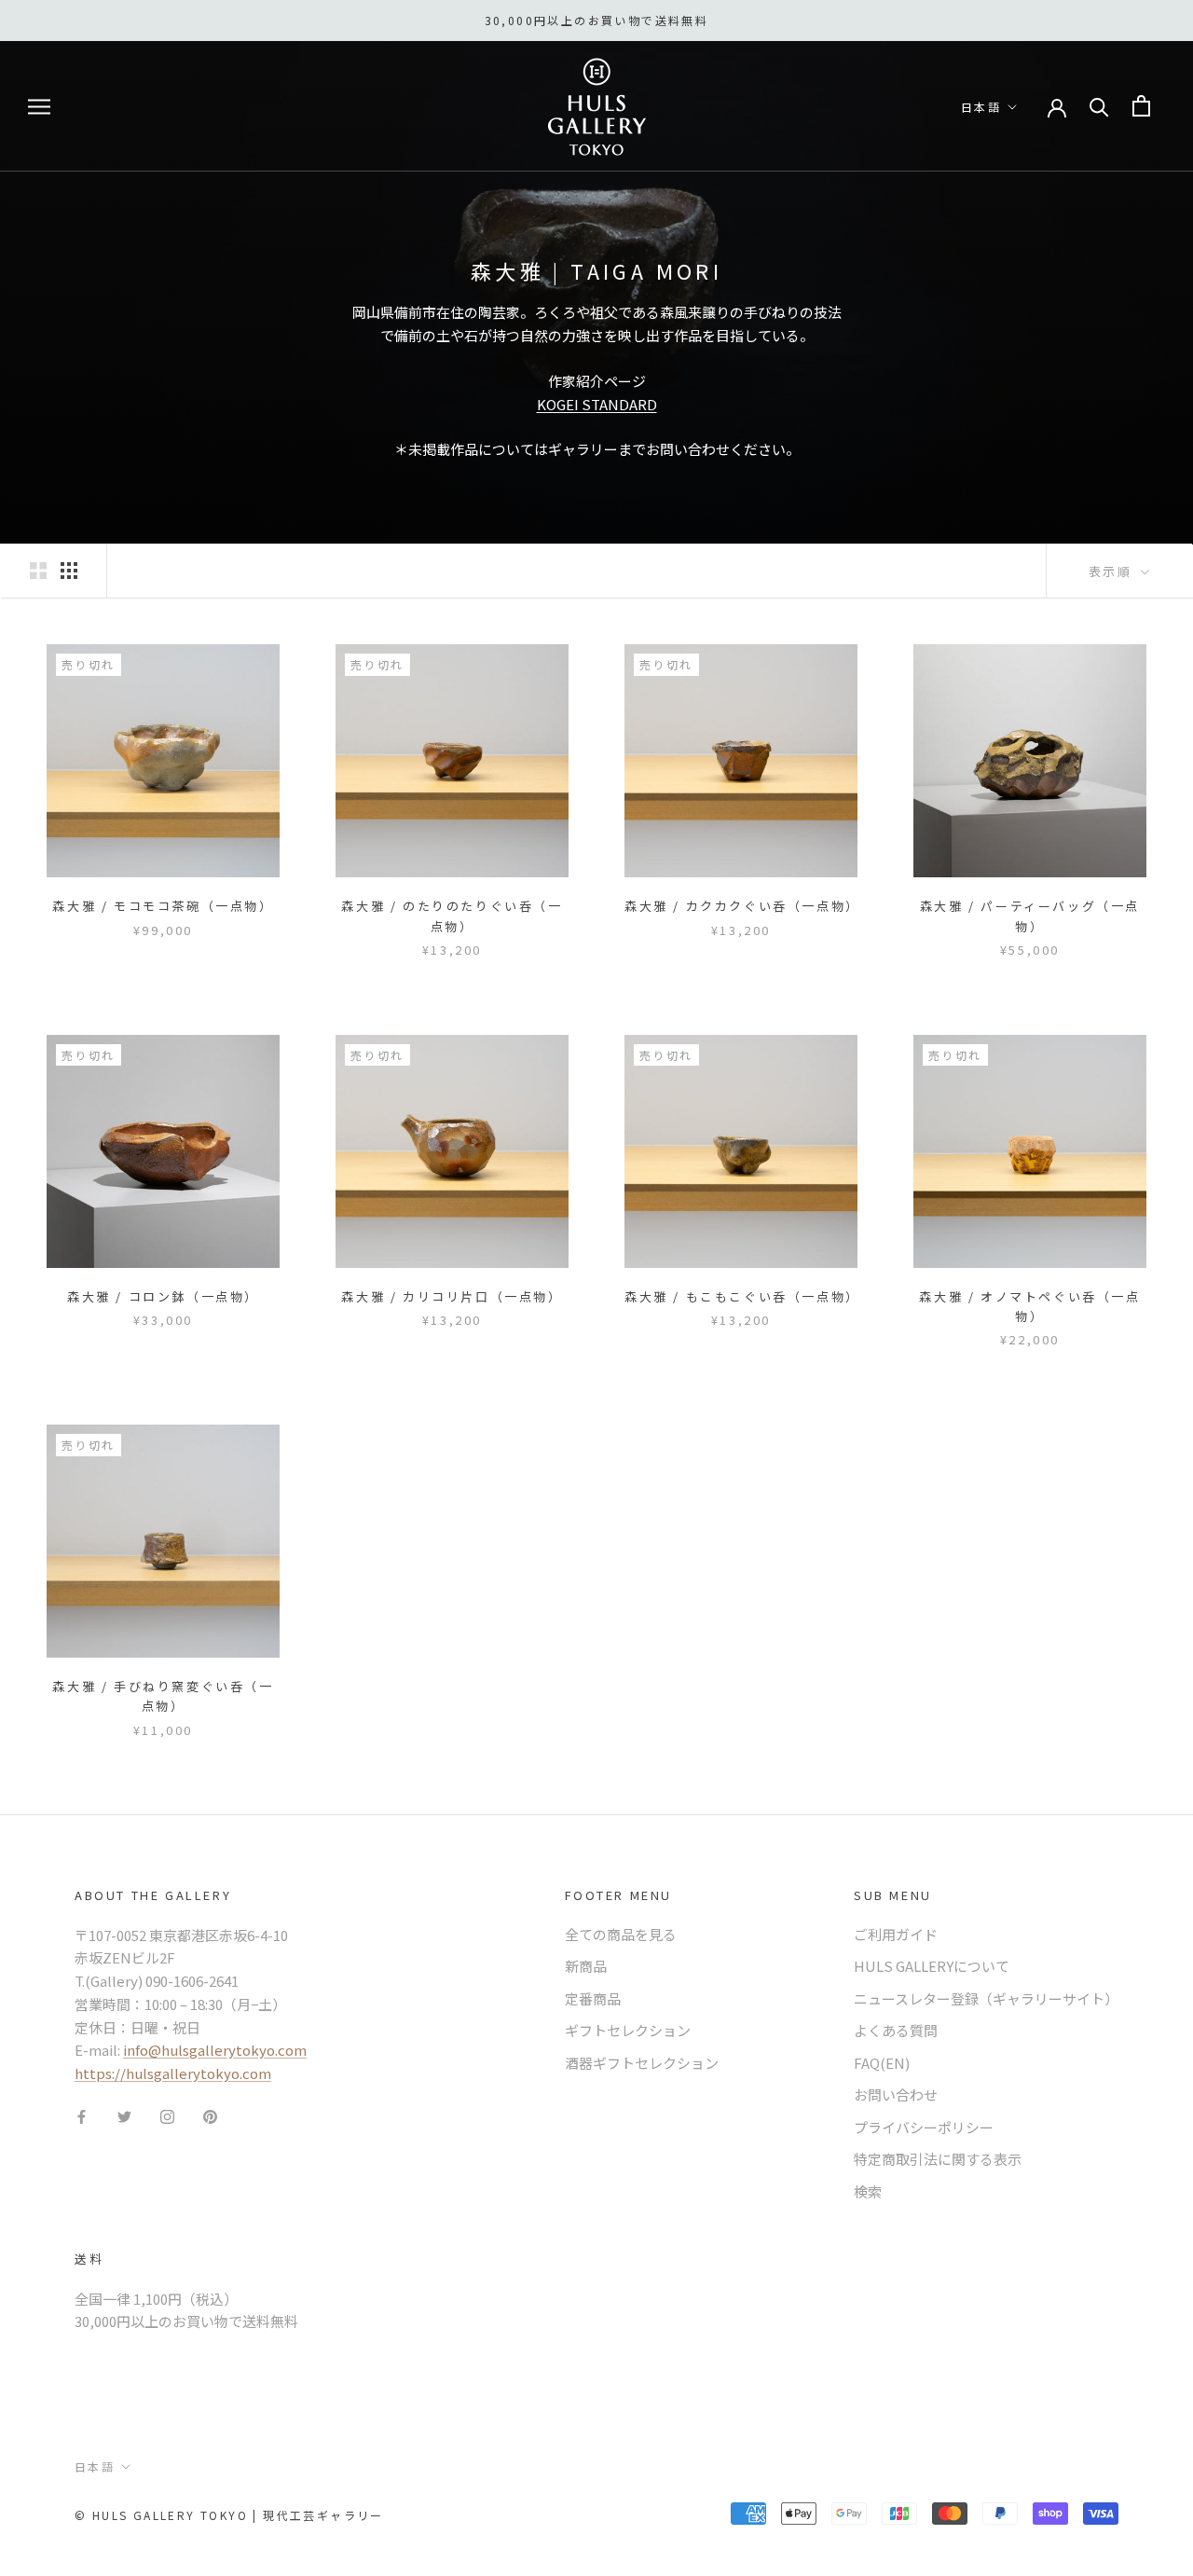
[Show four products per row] (69, 570)
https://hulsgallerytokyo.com (173, 2073)
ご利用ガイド (896, 1934)
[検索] (1099, 106)
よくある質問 (896, 2030)
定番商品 (593, 1998)
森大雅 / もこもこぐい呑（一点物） (742, 1296)
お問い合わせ (896, 2094)
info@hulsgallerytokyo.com (215, 2050)
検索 (868, 2191)
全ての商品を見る (621, 1934)
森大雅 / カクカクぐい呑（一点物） (742, 906)
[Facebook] (82, 2116)
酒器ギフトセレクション (642, 2063)
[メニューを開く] (39, 106)
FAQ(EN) (882, 2063)
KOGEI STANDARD (597, 404)
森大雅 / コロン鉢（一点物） (163, 1296)
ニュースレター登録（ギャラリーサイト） (986, 1998)
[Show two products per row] (38, 570)
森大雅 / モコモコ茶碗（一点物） (163, 906)
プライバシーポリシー (924, 2127)
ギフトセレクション (628, 2030)
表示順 (1113, 571)
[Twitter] (124, 2116)
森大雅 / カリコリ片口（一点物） (452, 1296)
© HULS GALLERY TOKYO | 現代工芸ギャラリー (229, 2515)
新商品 (586, 1966)
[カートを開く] (1141, 106)
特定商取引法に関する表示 (938, 2159)
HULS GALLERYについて (932, 1966)
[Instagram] (167, 2116)
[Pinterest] (210, 2116)
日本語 (981, 107)
